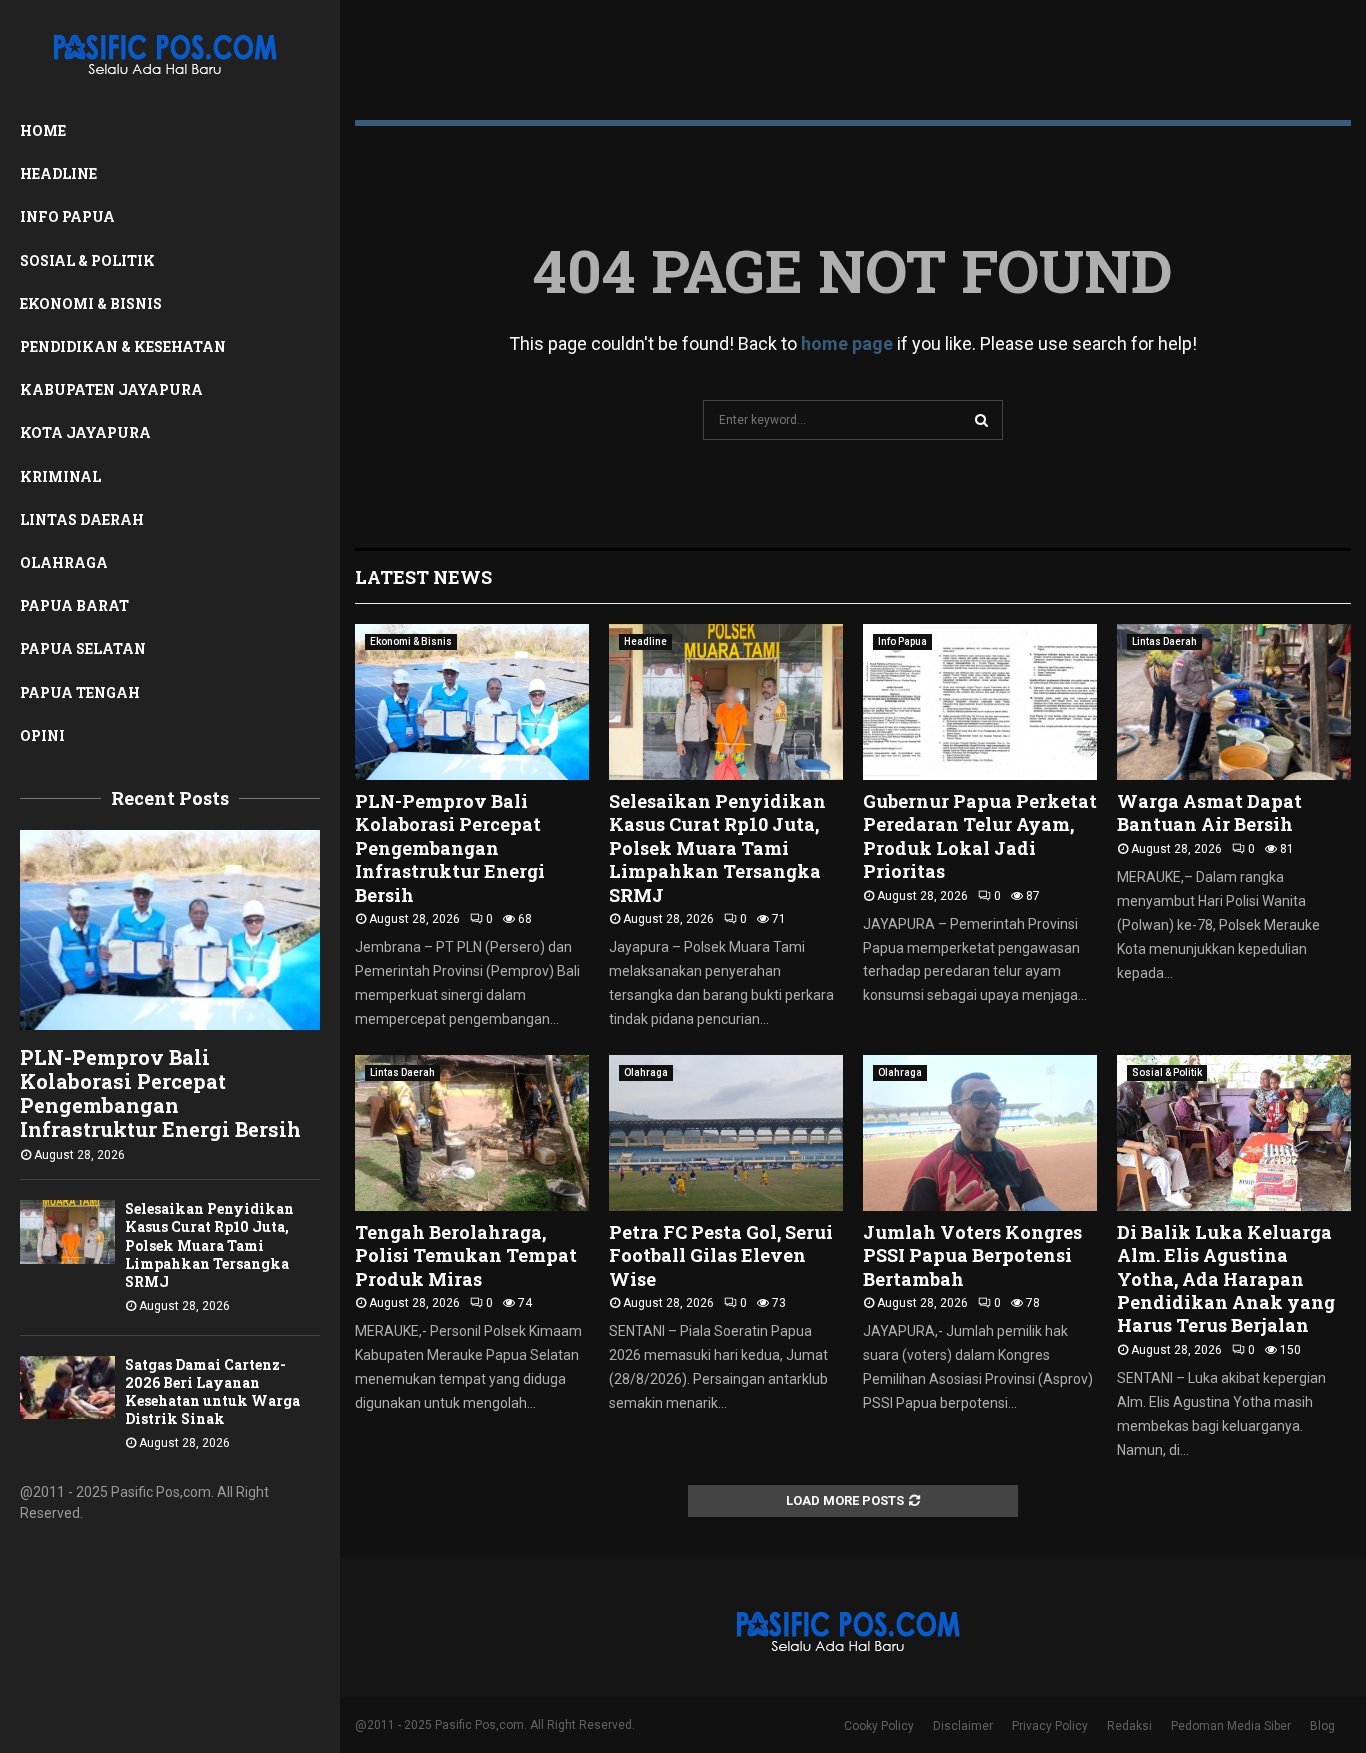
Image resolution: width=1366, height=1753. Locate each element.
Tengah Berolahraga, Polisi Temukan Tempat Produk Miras (466, 1255)
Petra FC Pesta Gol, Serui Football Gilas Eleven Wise (721, 1255)
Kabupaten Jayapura (111, 389)
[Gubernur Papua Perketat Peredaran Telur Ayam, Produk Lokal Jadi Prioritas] (980, 702)
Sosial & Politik (87, 260)
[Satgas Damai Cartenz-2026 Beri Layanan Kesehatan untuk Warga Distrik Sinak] (67, 1387)
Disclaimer (963, 1726)
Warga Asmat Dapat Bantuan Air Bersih (1209, 812)
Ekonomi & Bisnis (91, 303)
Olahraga (64, 562)
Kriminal (60, 476)
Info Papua (67, 216)
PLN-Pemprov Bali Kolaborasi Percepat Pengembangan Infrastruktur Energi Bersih (160, 1093)
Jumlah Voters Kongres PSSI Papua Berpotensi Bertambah (972, 1255)
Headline (58, 173)
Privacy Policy (1050, 1726)
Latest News (423, 577)
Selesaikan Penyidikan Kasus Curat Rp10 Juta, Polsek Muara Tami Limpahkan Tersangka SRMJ (209, 1244)
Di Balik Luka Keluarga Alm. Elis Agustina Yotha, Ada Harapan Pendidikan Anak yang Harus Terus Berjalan (1226, 1279)
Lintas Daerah (82, 519)
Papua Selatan (83, 648)
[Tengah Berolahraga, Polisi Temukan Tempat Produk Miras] (472, 1133)
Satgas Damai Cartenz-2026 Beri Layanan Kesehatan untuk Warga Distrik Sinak (212, 1391)
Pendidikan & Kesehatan (123, 346)
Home (43, 130)
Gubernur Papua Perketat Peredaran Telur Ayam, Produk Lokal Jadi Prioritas (980, 836)
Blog (1322, 1726)
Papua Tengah (80, 692)
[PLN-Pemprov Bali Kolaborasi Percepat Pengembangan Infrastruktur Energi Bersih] (170, 930)
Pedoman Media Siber (1231, 1726)
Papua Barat (74, 605)
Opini (42, 735)
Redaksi (1129, 1726)
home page (847, 343)
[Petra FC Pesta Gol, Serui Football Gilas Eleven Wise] (726, 1133)
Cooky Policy (879, 1726)
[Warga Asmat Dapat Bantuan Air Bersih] (1234, 702)
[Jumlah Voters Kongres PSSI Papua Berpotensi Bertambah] (980, 1133)
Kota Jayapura (85, 432)
